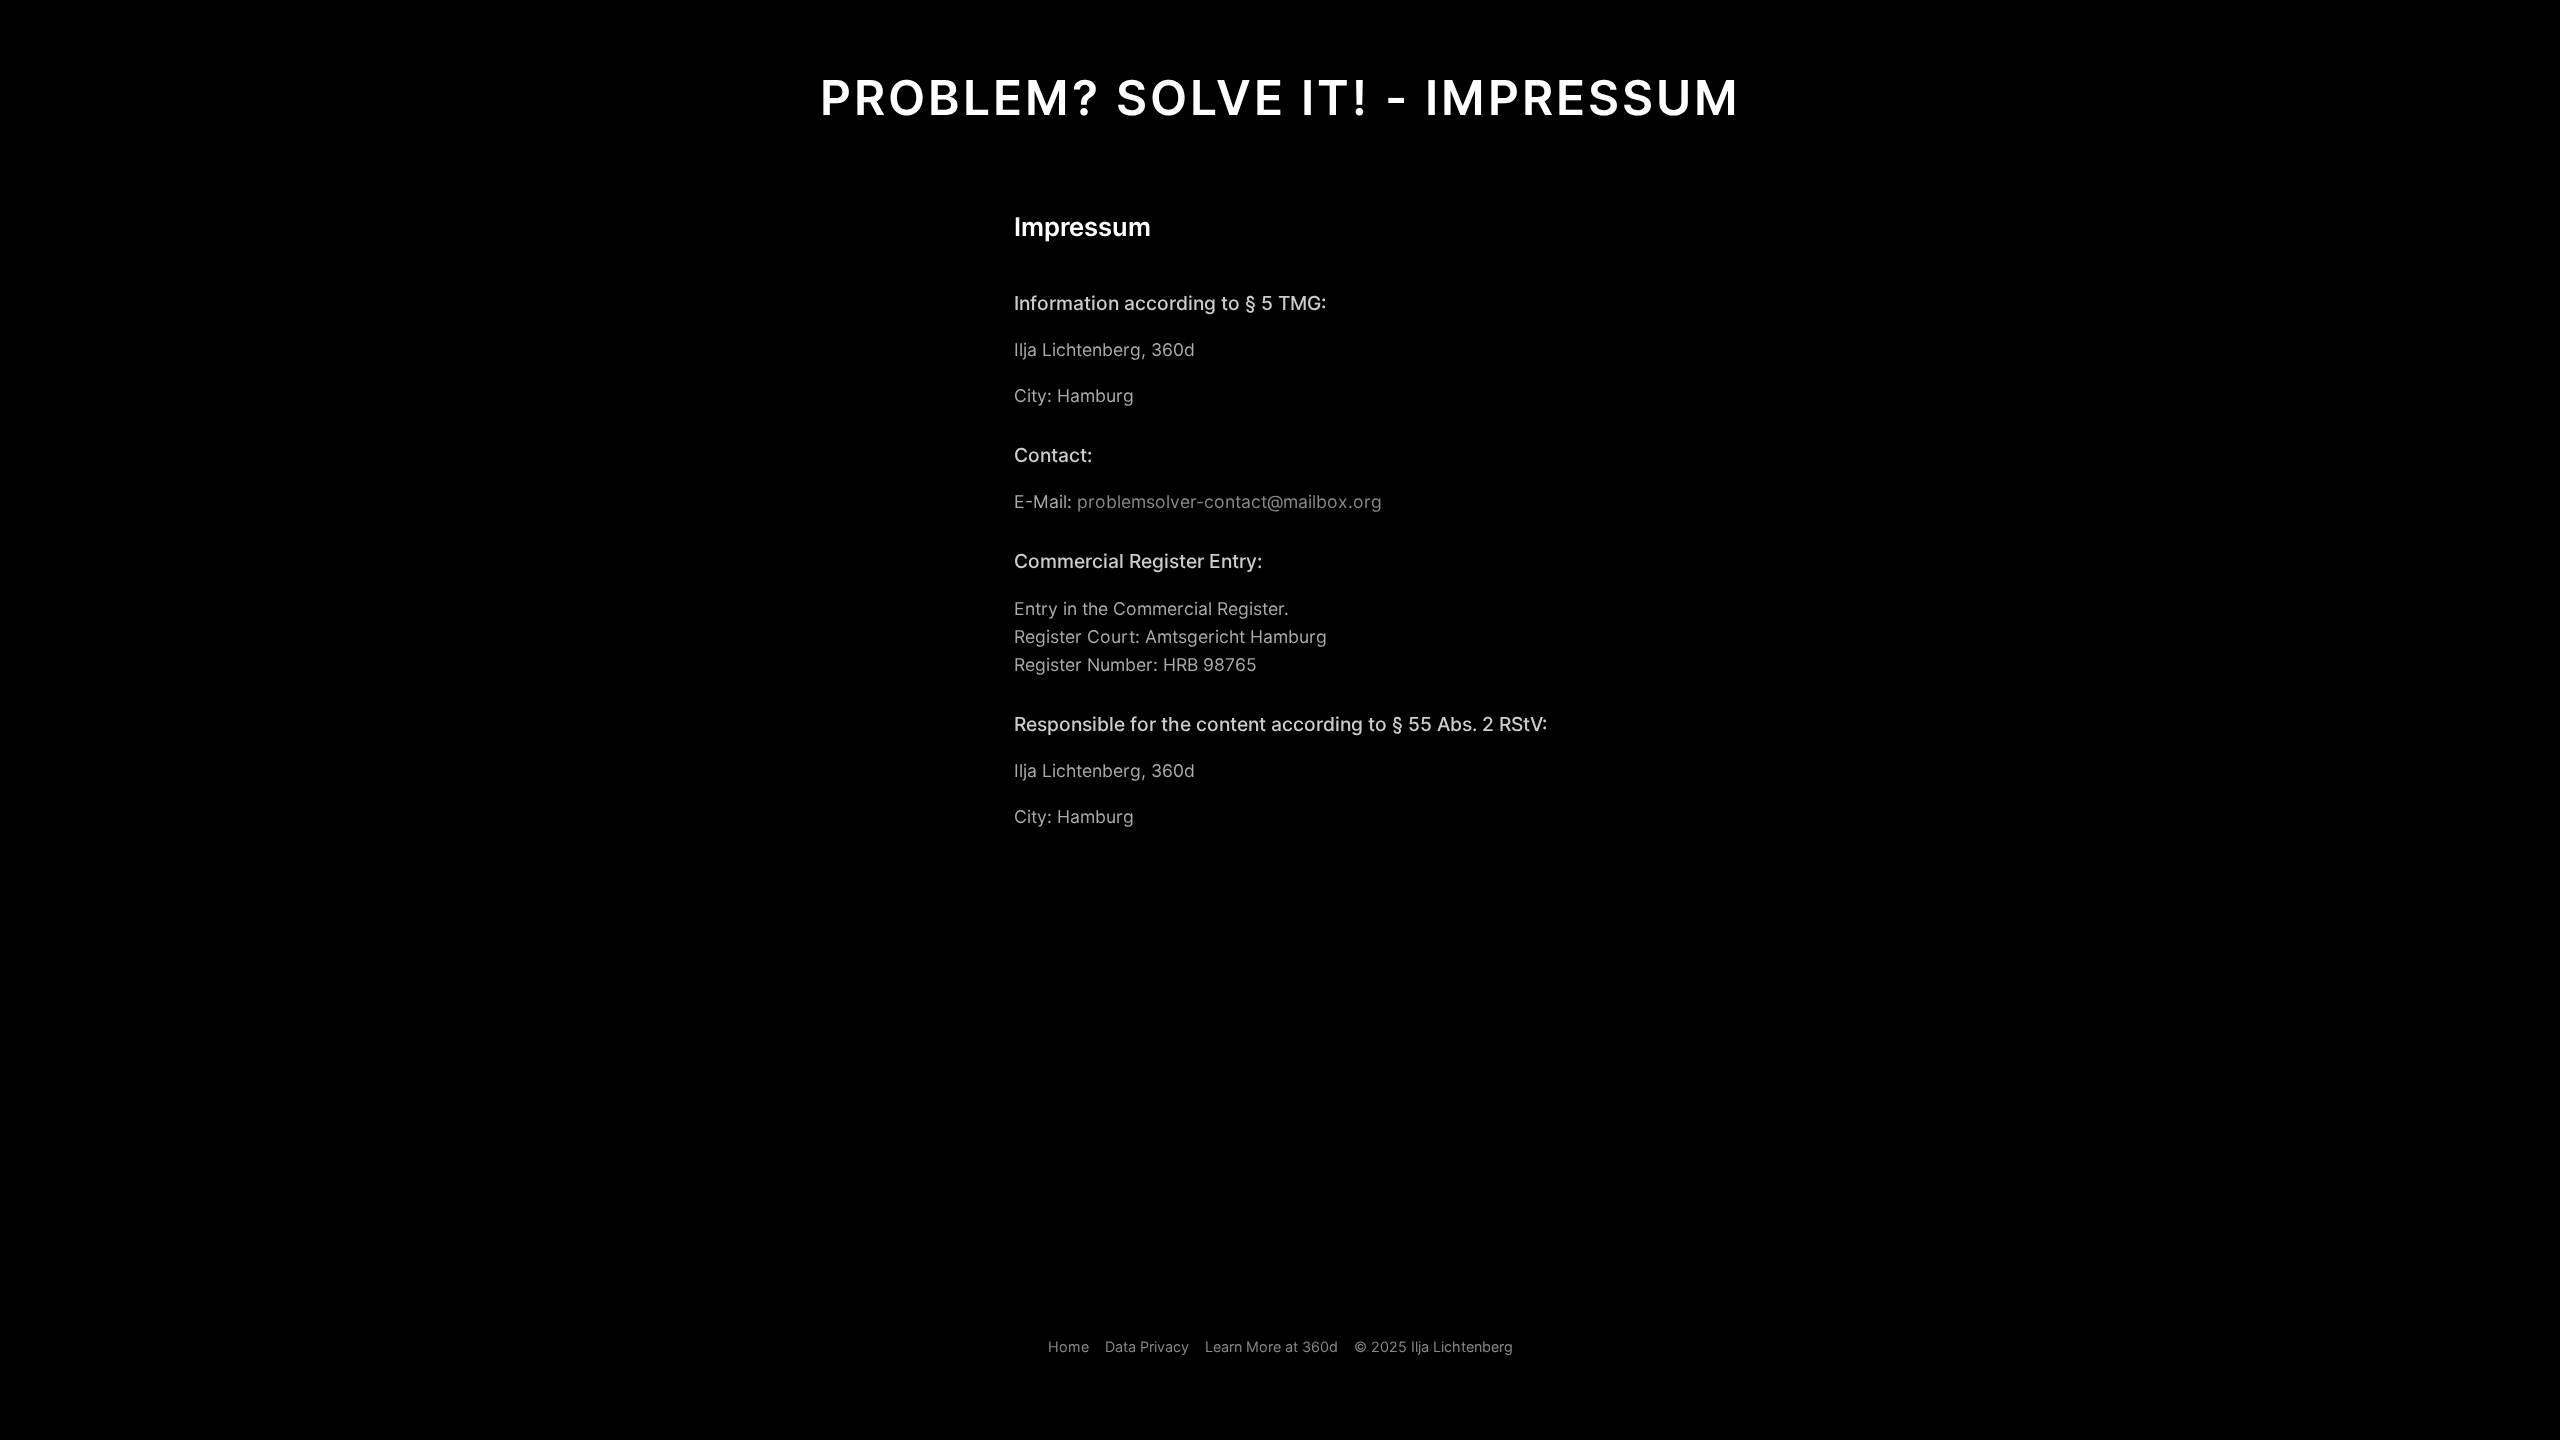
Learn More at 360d (1271, 1346)
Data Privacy (1147, 1346)
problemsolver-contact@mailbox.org (1229, 501)
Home (1068, 1346)
